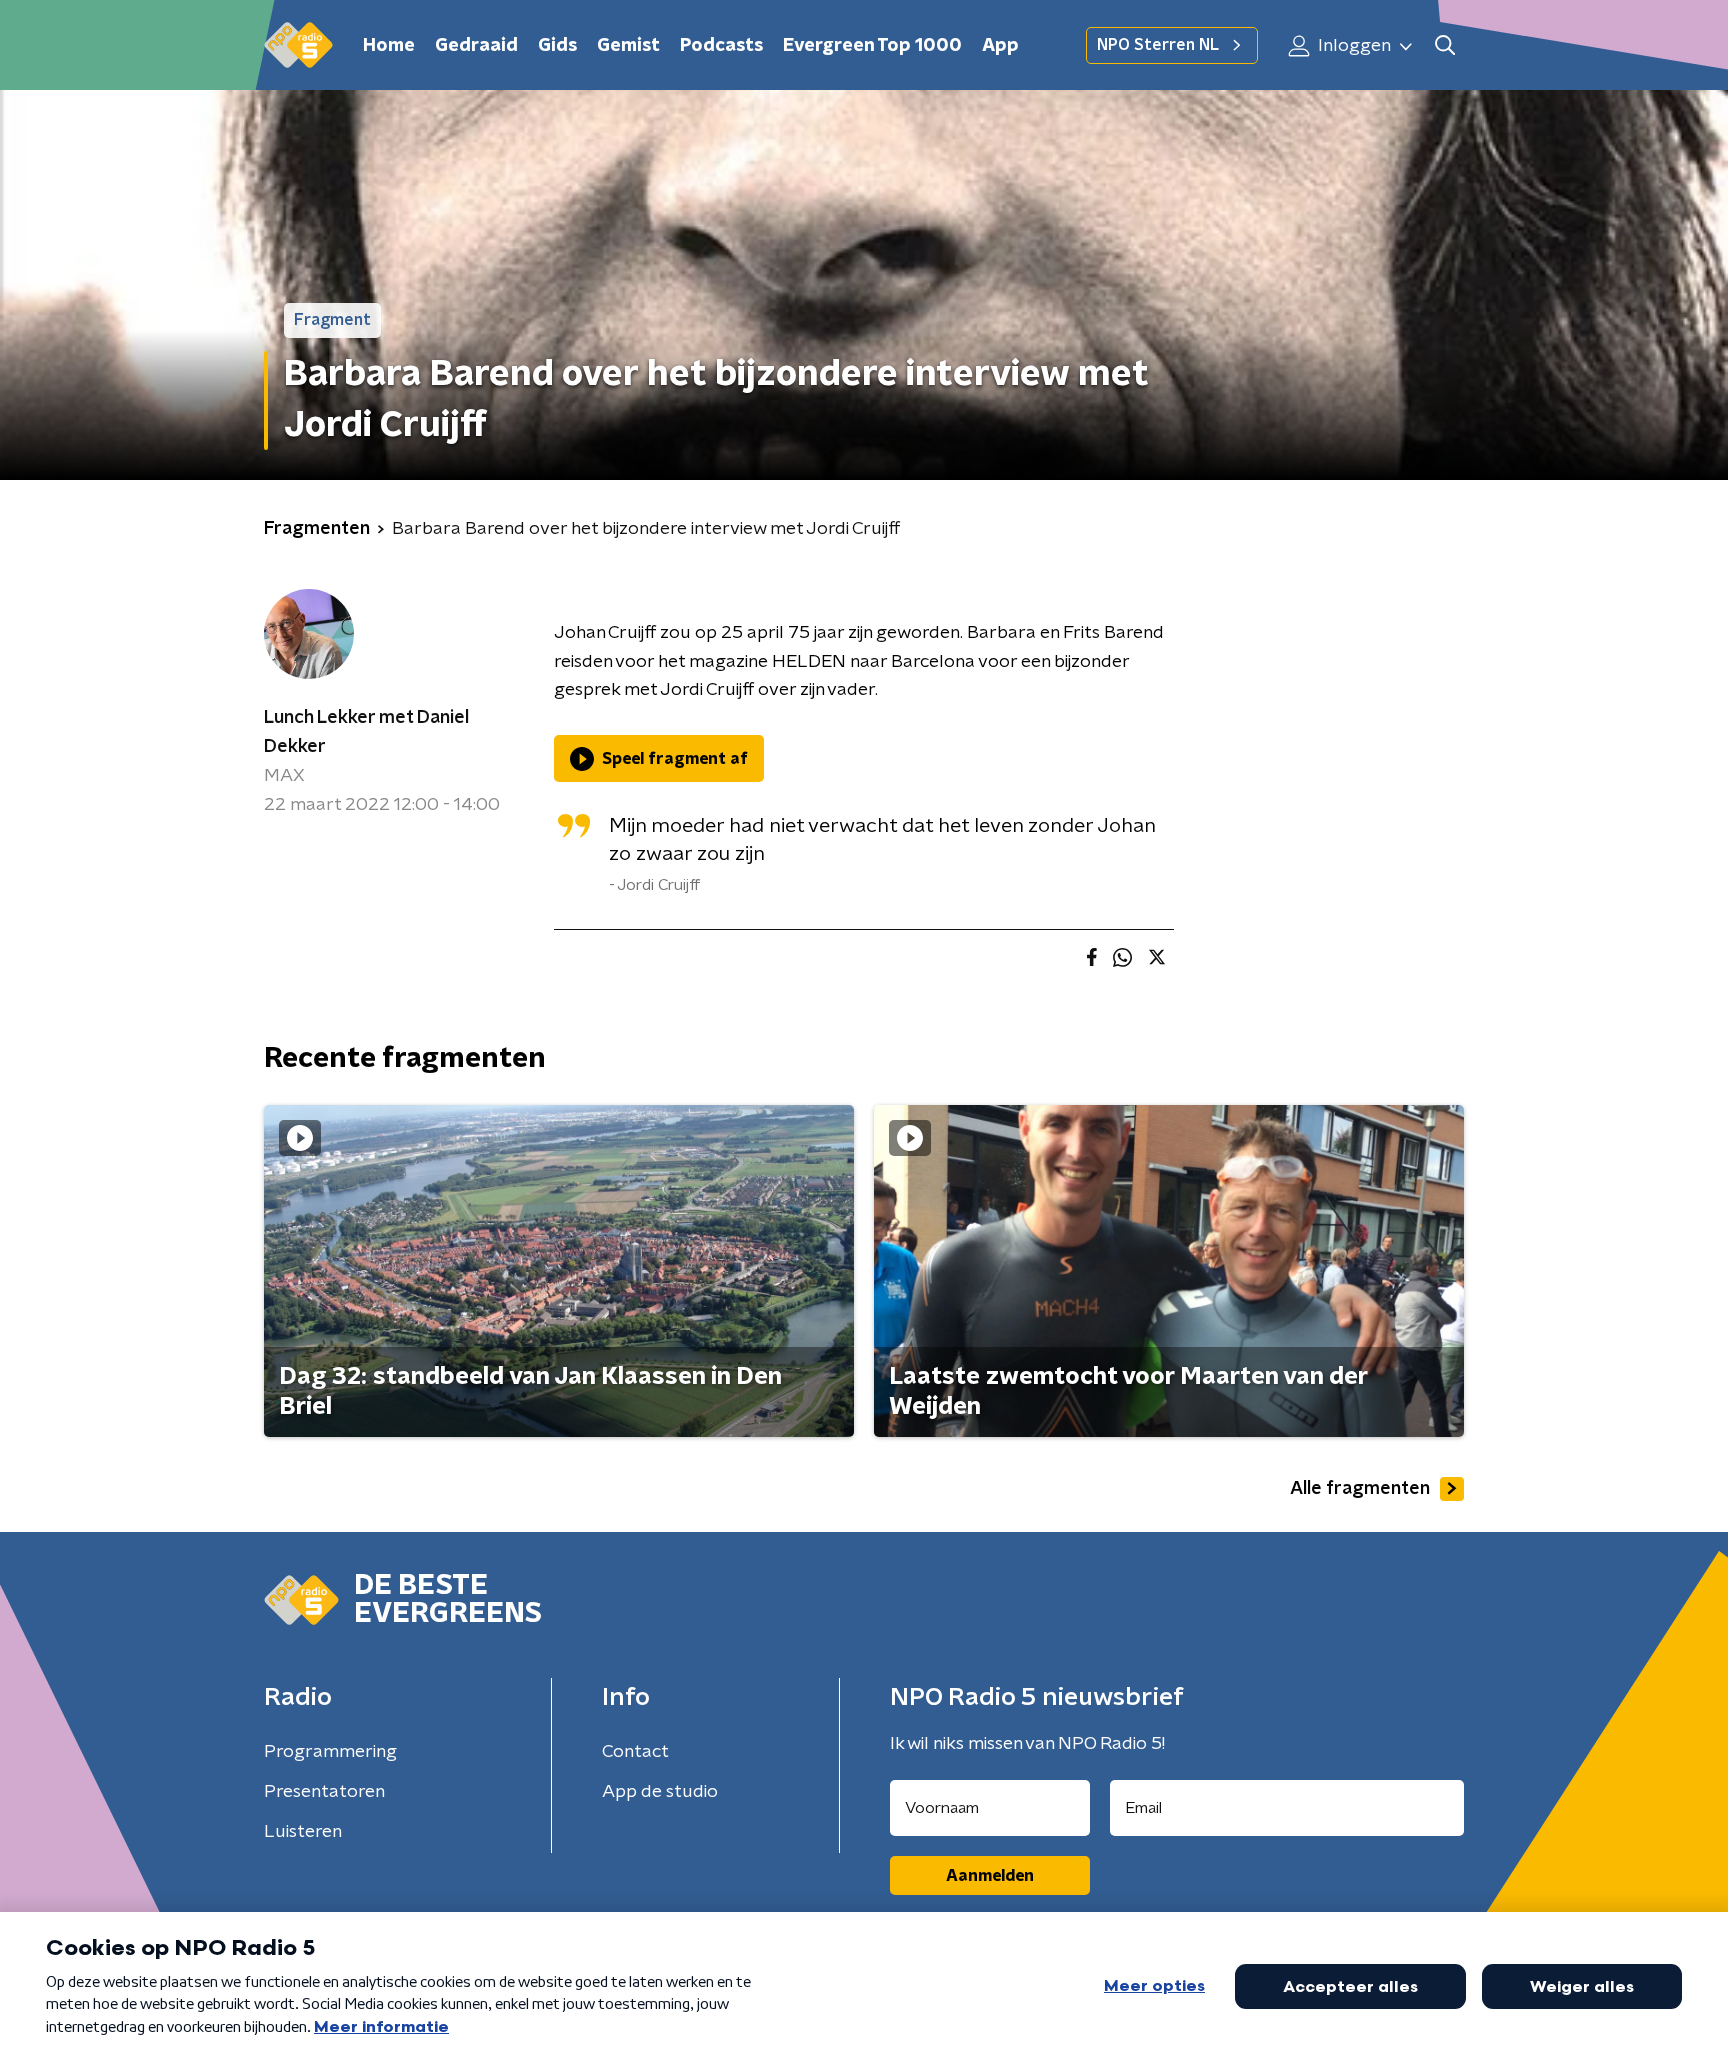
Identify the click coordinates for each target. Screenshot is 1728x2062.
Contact (635, 1752)
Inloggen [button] (1352, 46)
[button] (1444, 45)
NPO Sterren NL (1158, 45)
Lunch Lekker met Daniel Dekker (366, 732)
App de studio (660, 1792)
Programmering (330, 1752)
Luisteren (303, 1832)
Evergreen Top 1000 (872, 46)
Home (389, 46)
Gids (557, 46)
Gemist (628, 46)
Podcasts (721, 46)
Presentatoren (324, 1792)
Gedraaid (476, 46)
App (1000, 46)
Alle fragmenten (1360, 1489)
